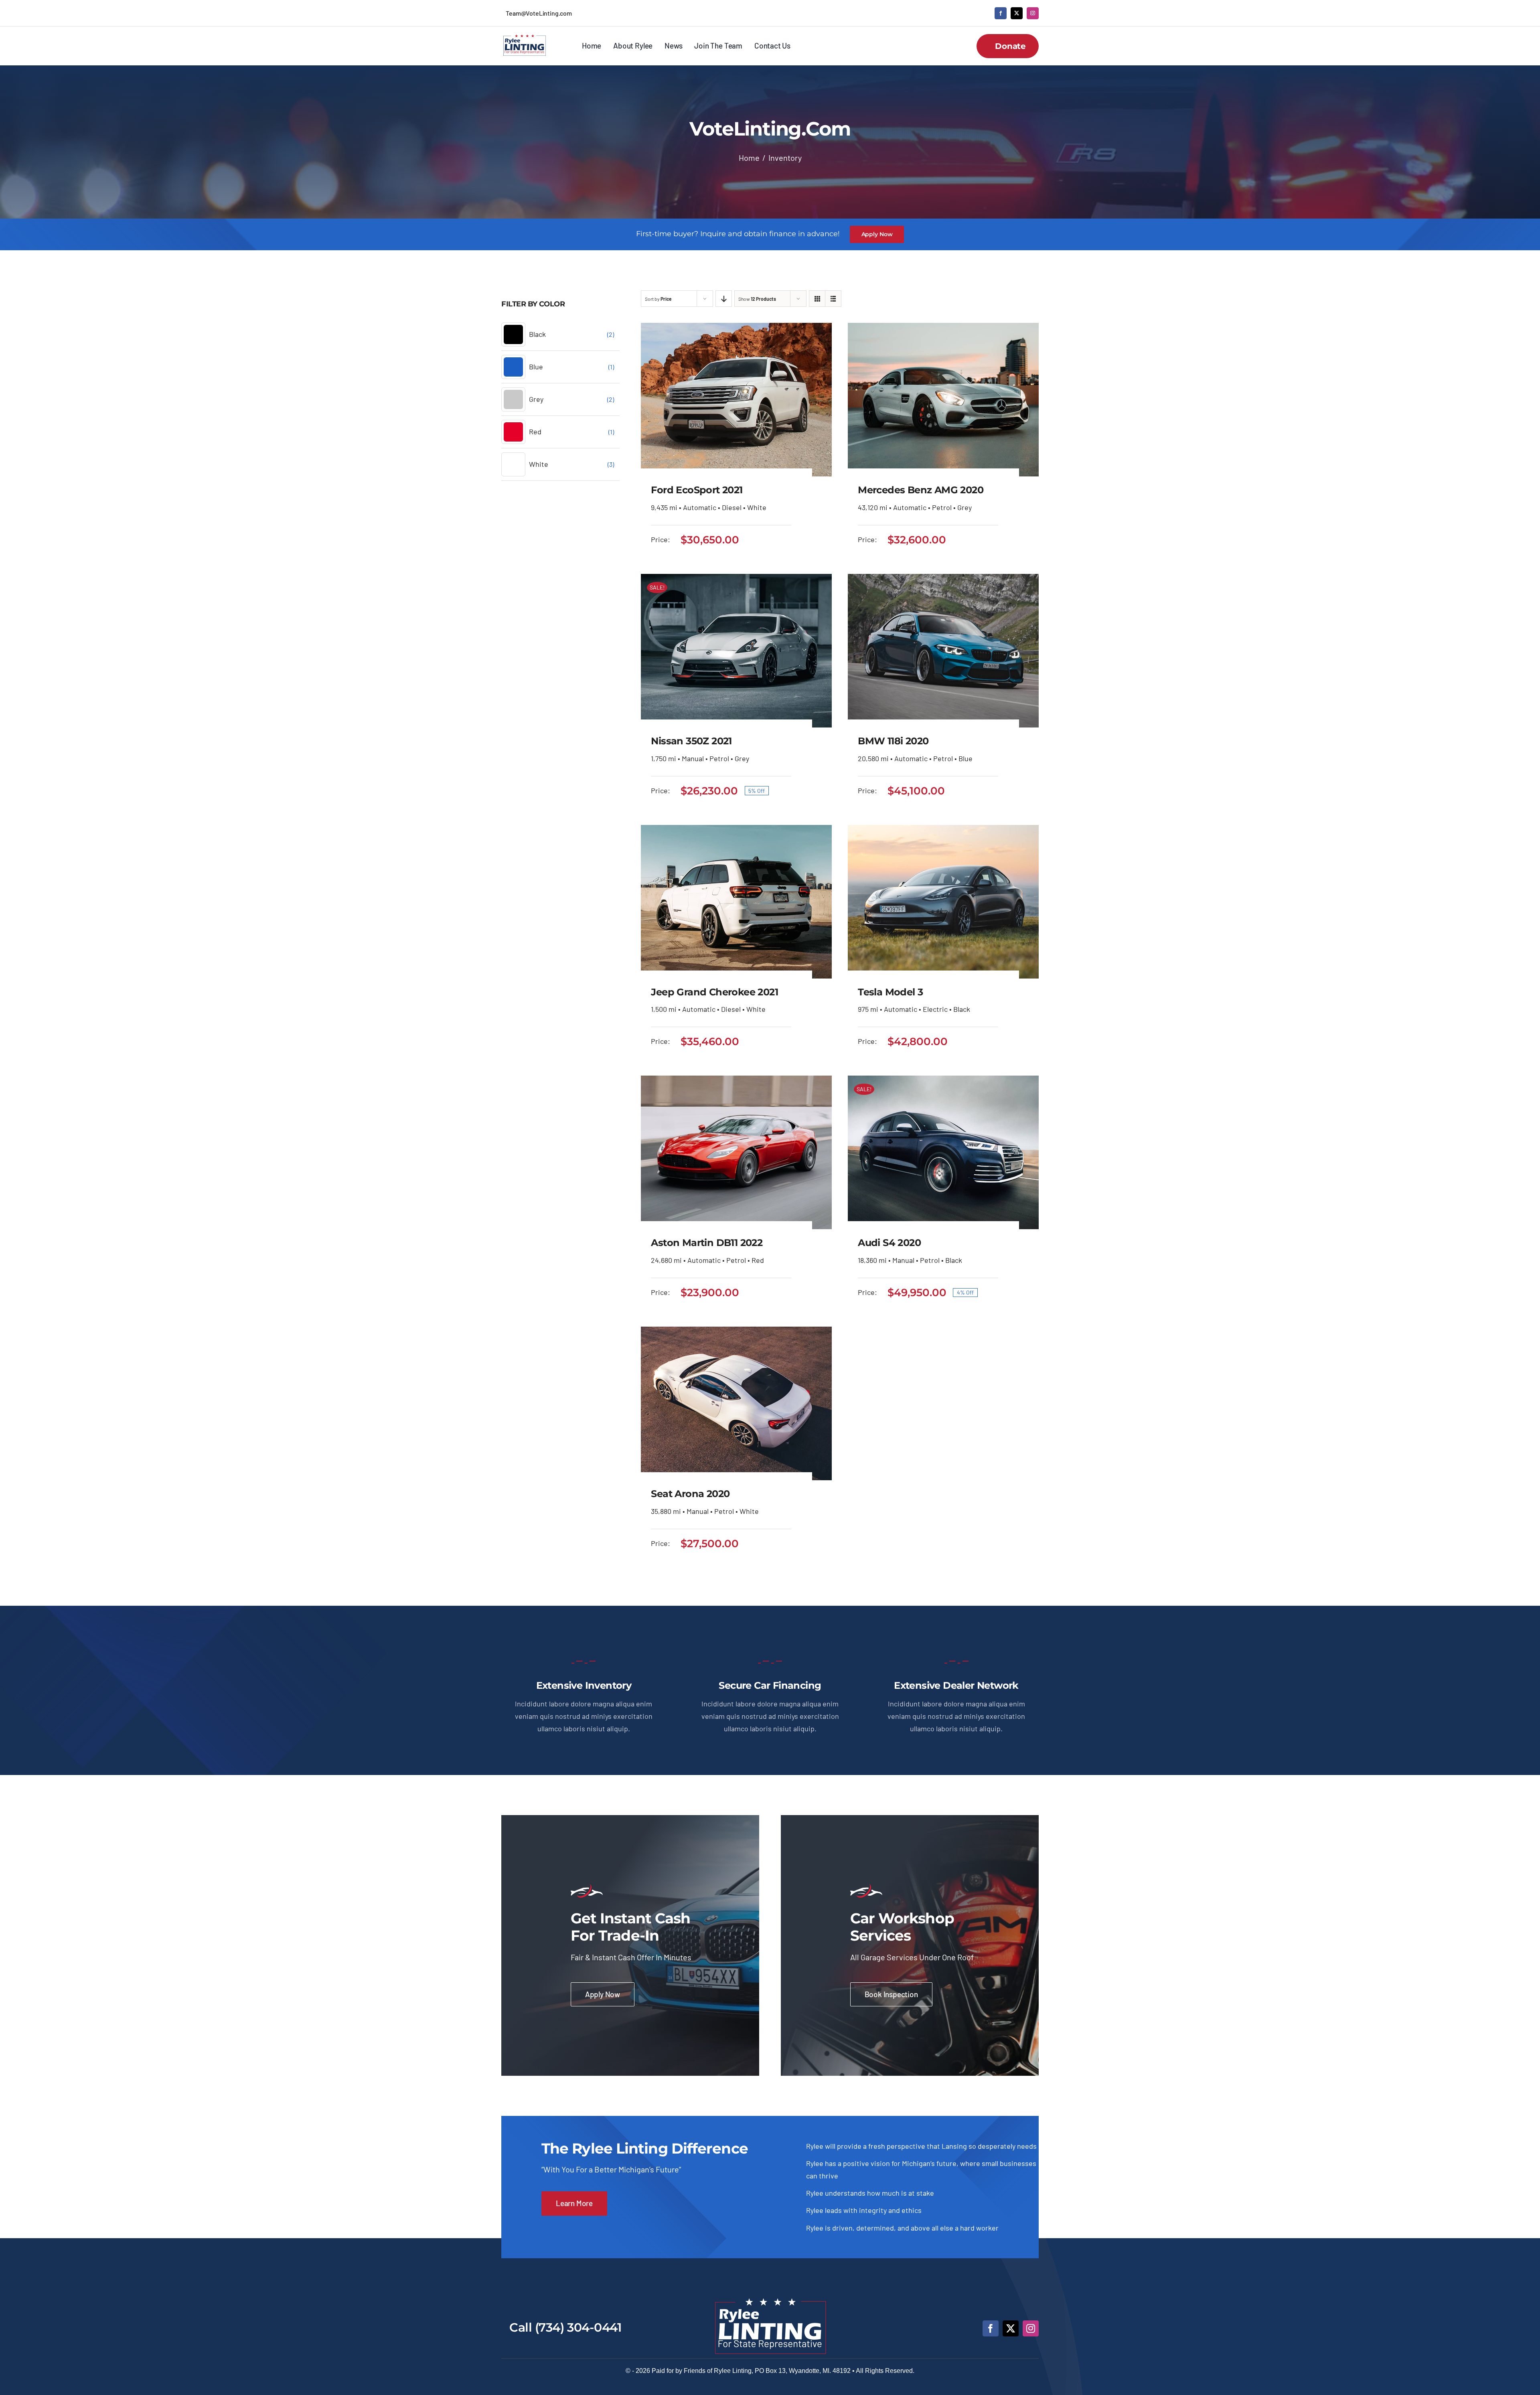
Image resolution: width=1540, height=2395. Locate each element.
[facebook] (1001, 13)
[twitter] (1017, 13)
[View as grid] (817, 299)
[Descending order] (724, 299)
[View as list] (833, 299)
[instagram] (1033, 13)
